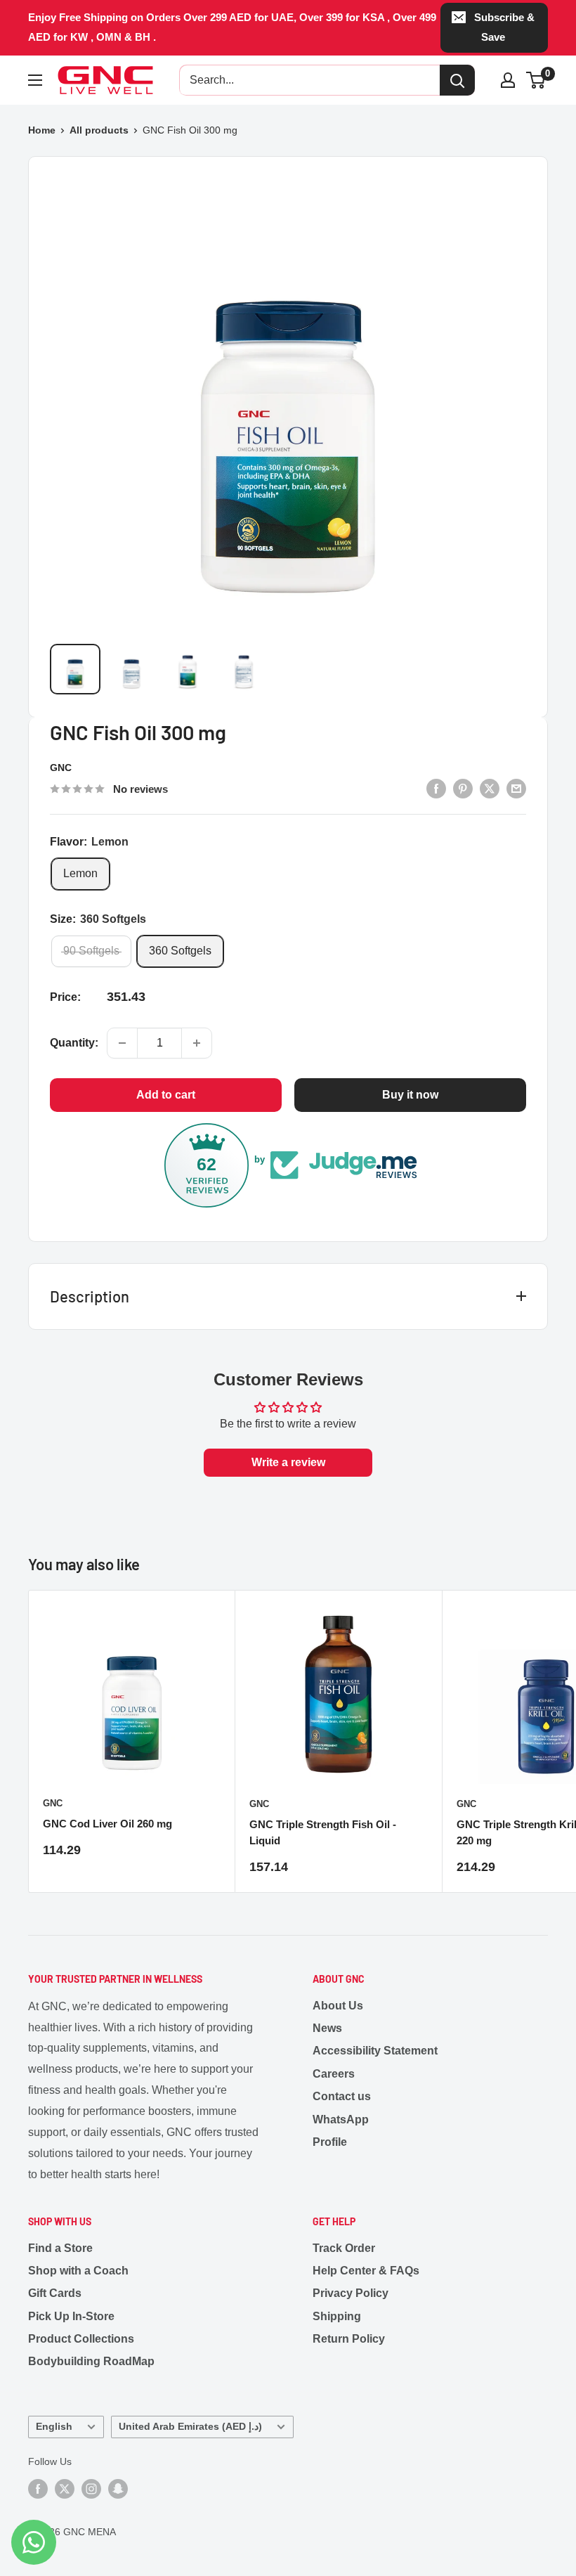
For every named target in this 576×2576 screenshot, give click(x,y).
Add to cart (166, 1095)
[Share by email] (516, 788)
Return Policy (349, 2339)
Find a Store (60, 2248)
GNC (61, 768)
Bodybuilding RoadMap (91, 2361)
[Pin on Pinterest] (463, 788)
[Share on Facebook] (436, 788)
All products (99, 130)
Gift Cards (55, 2293)
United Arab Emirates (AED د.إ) (190, 2427)
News (327, 2028)
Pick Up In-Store (71, 2316)
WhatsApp (341, 2119)
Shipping (337, 2316)
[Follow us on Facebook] (38, 2488)
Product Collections (81, 2339)
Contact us (342, 2096)
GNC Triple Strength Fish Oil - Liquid (323, 1832)
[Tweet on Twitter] (490, 788)
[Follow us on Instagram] (91, 2488)
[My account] (508, 80)
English (54, 2427)
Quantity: (74, 1043)
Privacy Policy (351, 2293)
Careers (334, 2074)
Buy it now (410, 1095)
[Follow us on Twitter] (65, 2488)
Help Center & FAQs (366, 2271)
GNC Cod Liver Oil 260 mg (107, 1824)
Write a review (288, 1462)
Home (42, 130)
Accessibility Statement (375, 2051)
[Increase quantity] (197, 1043)
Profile (330, 2142)
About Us (338, 2006)
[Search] (457, 80)
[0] (536, 80)
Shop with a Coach (78, 2271)
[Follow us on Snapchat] (118, 2488)
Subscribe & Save (504, 27)
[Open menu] (35, 80)
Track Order (344, 2248)
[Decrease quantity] (122, 1043)
